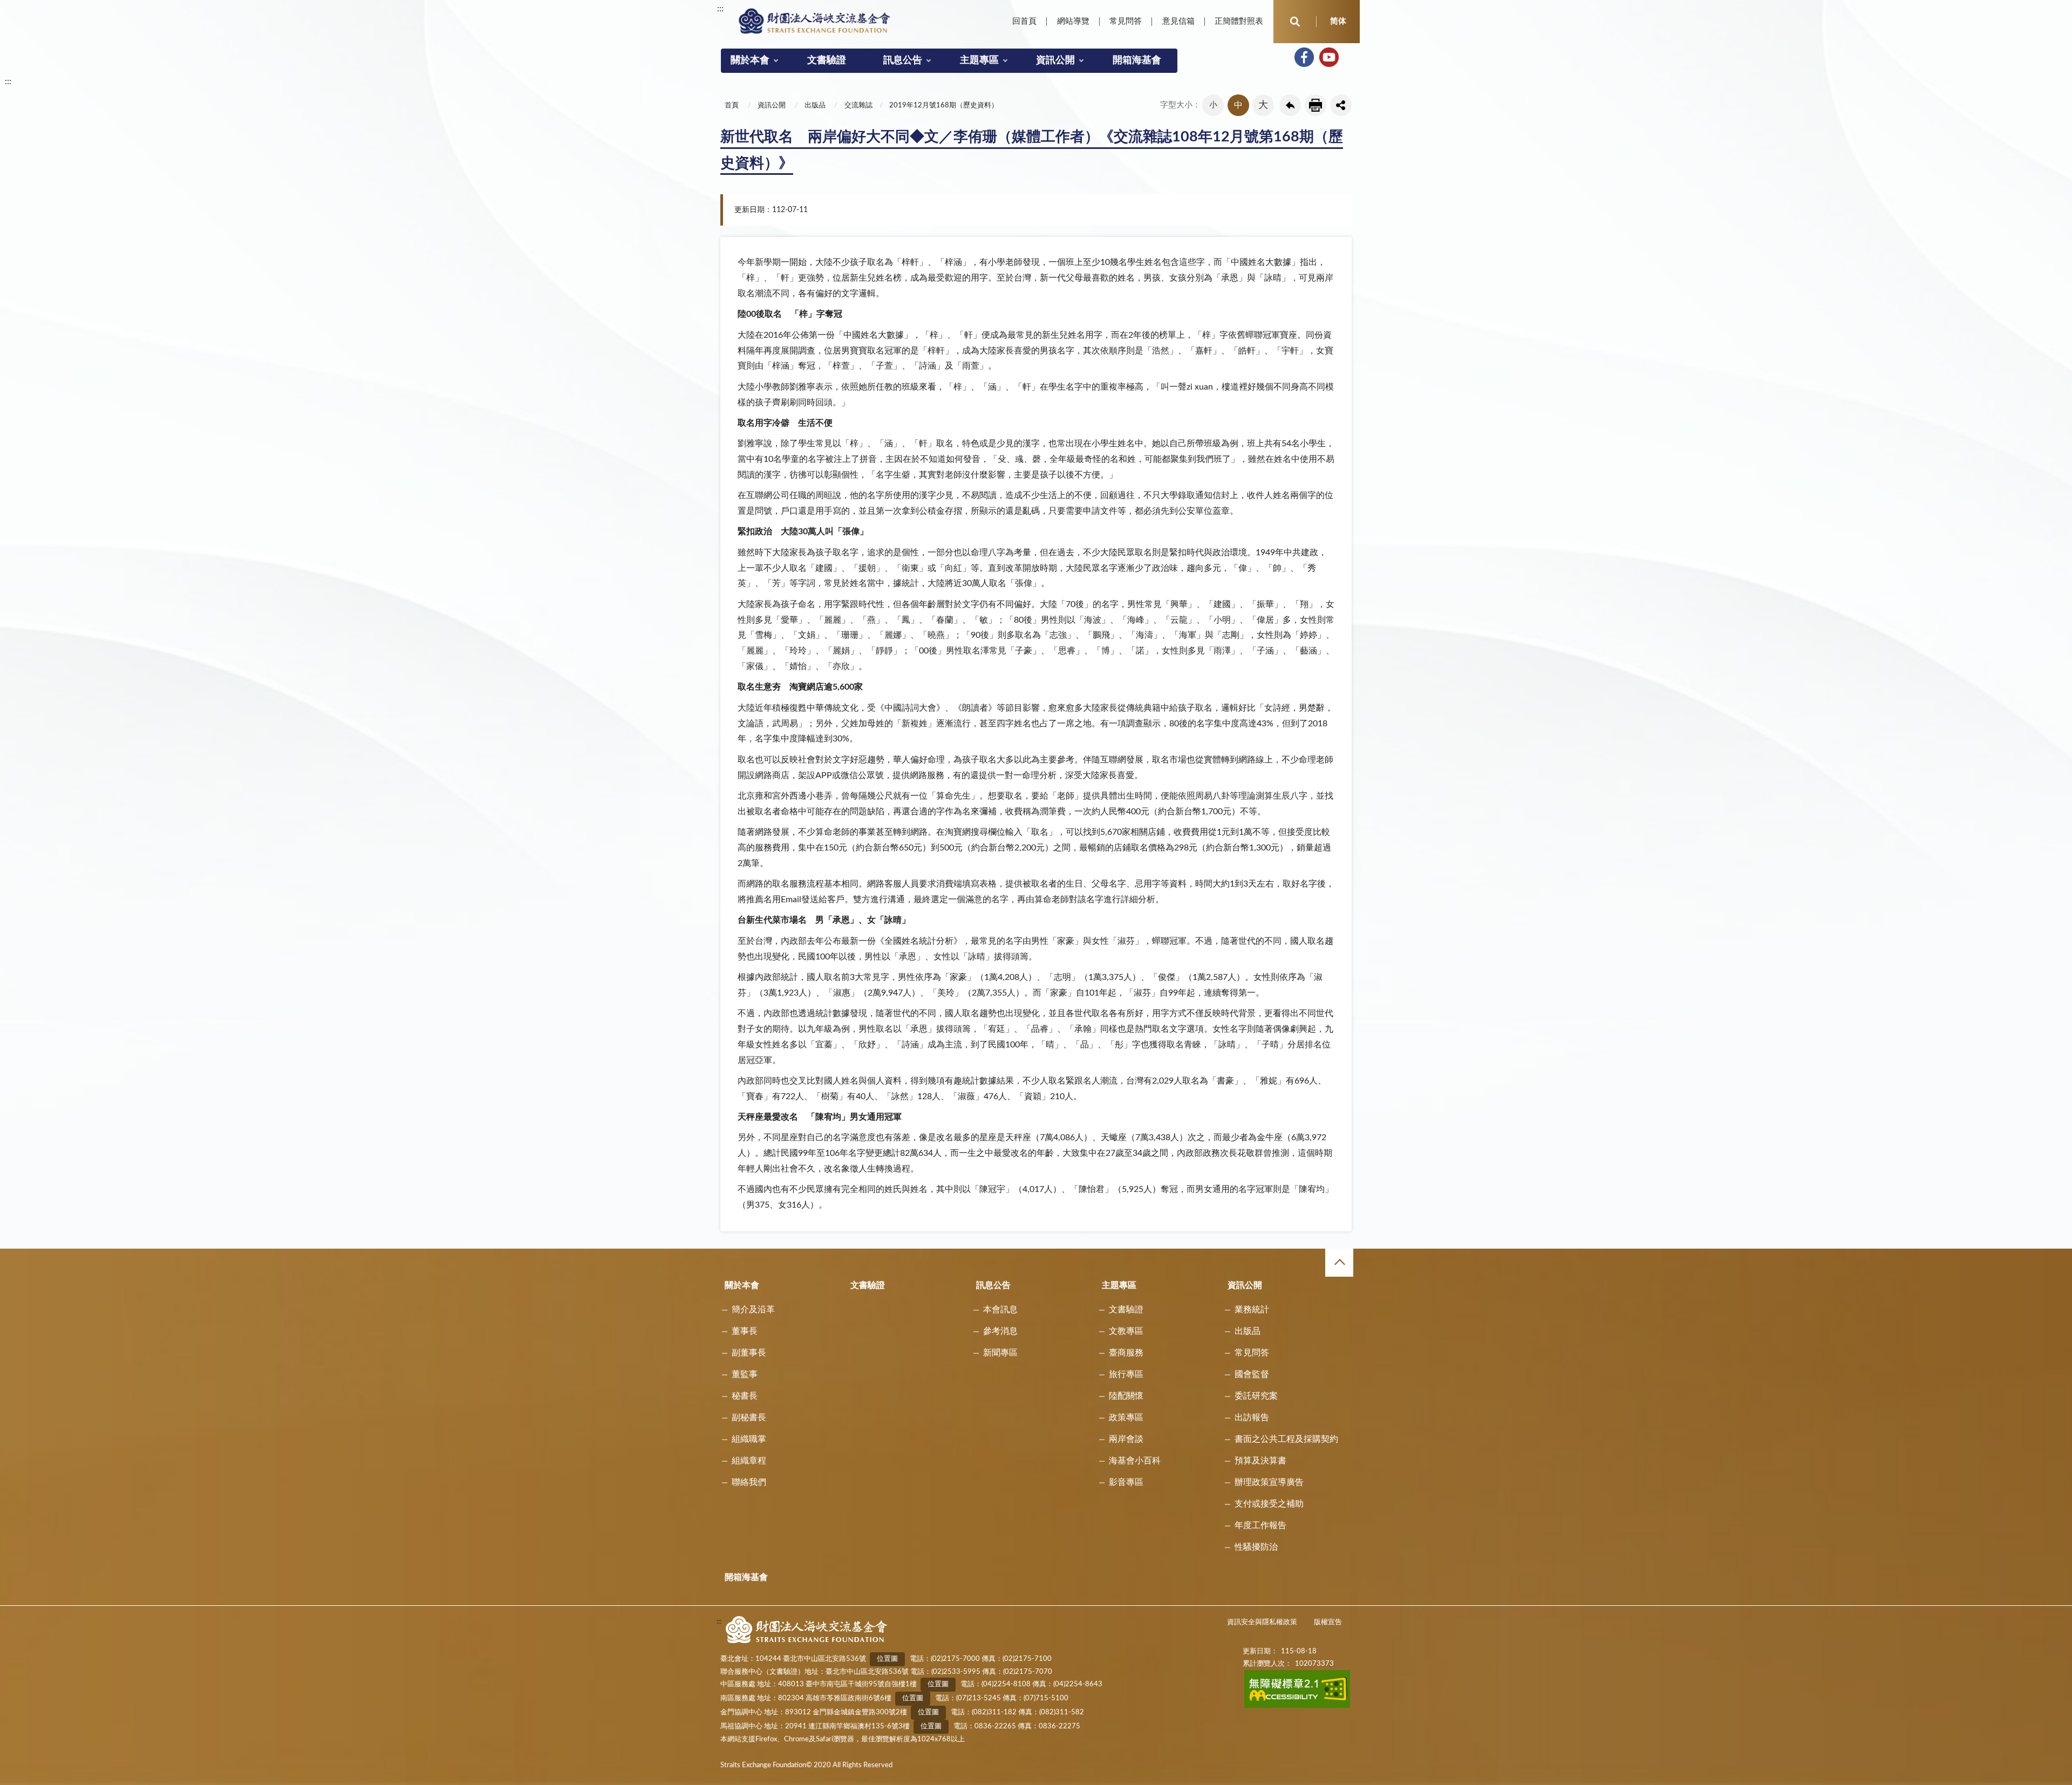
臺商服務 (1126, 1353)
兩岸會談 (1126, 1439)
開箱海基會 (1137, 60)
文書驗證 (827, 60)
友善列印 (1316, 105)
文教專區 (1126, 1331)
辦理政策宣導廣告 (1269, 1482)
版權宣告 (1328, 1622)
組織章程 (749, 1461)
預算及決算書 (1260, 1461)
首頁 (732, 105)
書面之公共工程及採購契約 (1286, 1439)
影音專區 (1126, 1482)
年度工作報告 (1260, 1525)
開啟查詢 (1295, 22)
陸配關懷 (1126, 1396)
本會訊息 (1000, 1310)
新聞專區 (1000, 1353)
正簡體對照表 (1239, 21)
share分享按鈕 (1341, 105)
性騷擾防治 (1256, 1547)
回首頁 (1024, 21)
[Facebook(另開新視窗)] (1304, 57)
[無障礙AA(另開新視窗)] (1297, 1706)
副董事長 (749, 1353)
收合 (1339, 1263)
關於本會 (750, 60)
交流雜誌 (858, 105)
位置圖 (887, 1659)
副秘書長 (749, 1418)
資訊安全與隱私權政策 (1262, 1622)
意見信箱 (1178, 21)
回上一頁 (1290, 105)
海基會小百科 (1135, 1461)
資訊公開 (1055, 60)
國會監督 (1252, 1374)
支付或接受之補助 (1269, 1504)
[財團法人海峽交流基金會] (815, 21)
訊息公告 (903, 60)
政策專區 (1126, 1418)
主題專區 (979, 60)
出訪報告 (1252, 1418)
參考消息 (1000, 1331)
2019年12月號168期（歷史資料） (944, 105)
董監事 (745, 1374)
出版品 (815, 105)
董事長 (745, 1331)
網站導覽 (1073, 21)
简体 (1338, 21)
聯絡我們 (749, 1482)
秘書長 (745, 1396)
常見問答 (1126, 21)
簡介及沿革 (753, 1310)
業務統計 (1252, 1310)
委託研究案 (1256, 1396)
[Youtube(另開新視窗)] (1329, 57)
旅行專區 (1126, 1374)
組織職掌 (749, 1439)
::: (720, 9)
